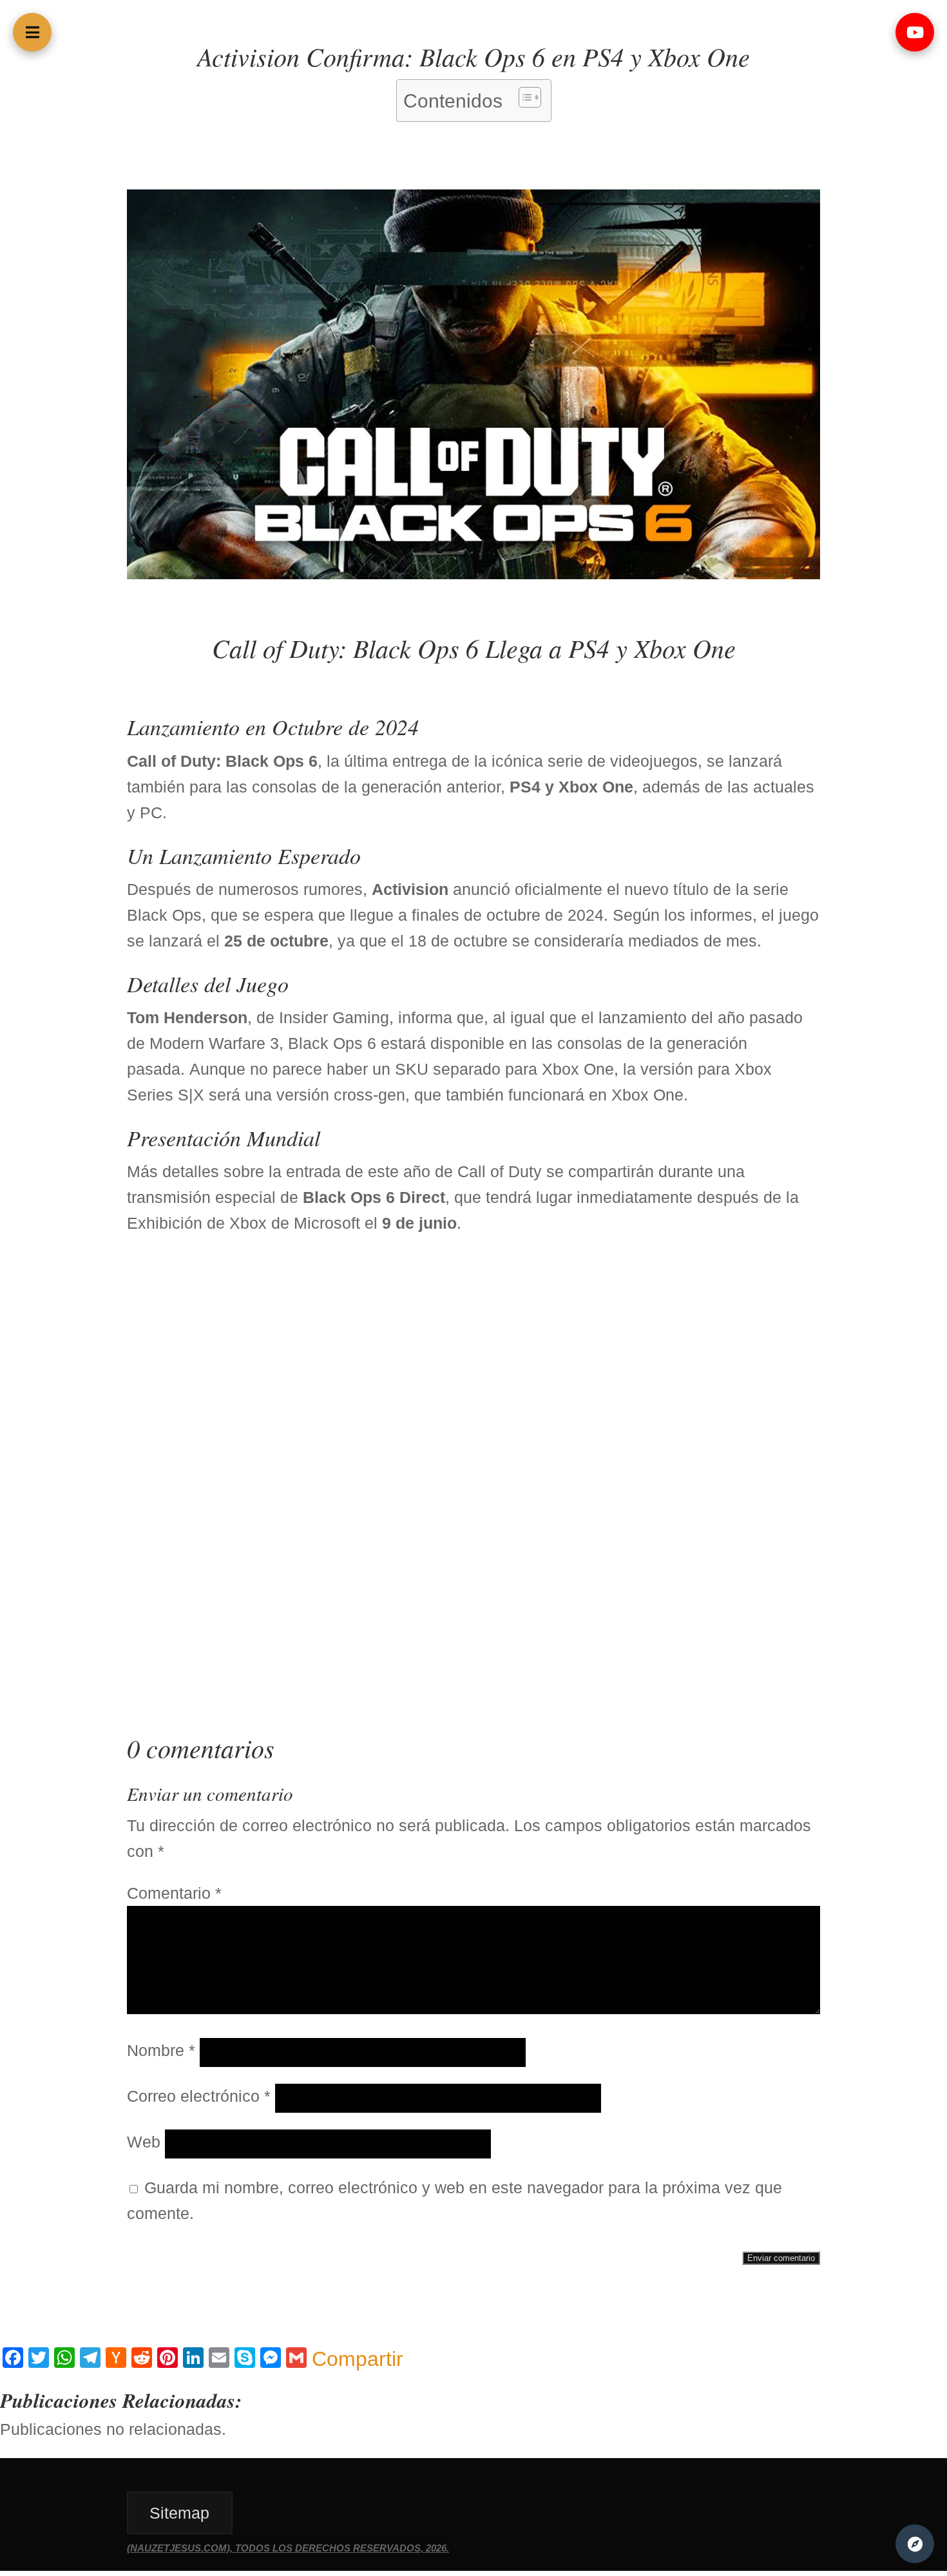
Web (144, 2142)
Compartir (358, 2359)
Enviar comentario (781, 2258)
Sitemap (179, 2513)
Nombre (161, 2050)
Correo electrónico (199, 2096)
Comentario (174, 1893)
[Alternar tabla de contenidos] (523, 97)
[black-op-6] (473, 573)
